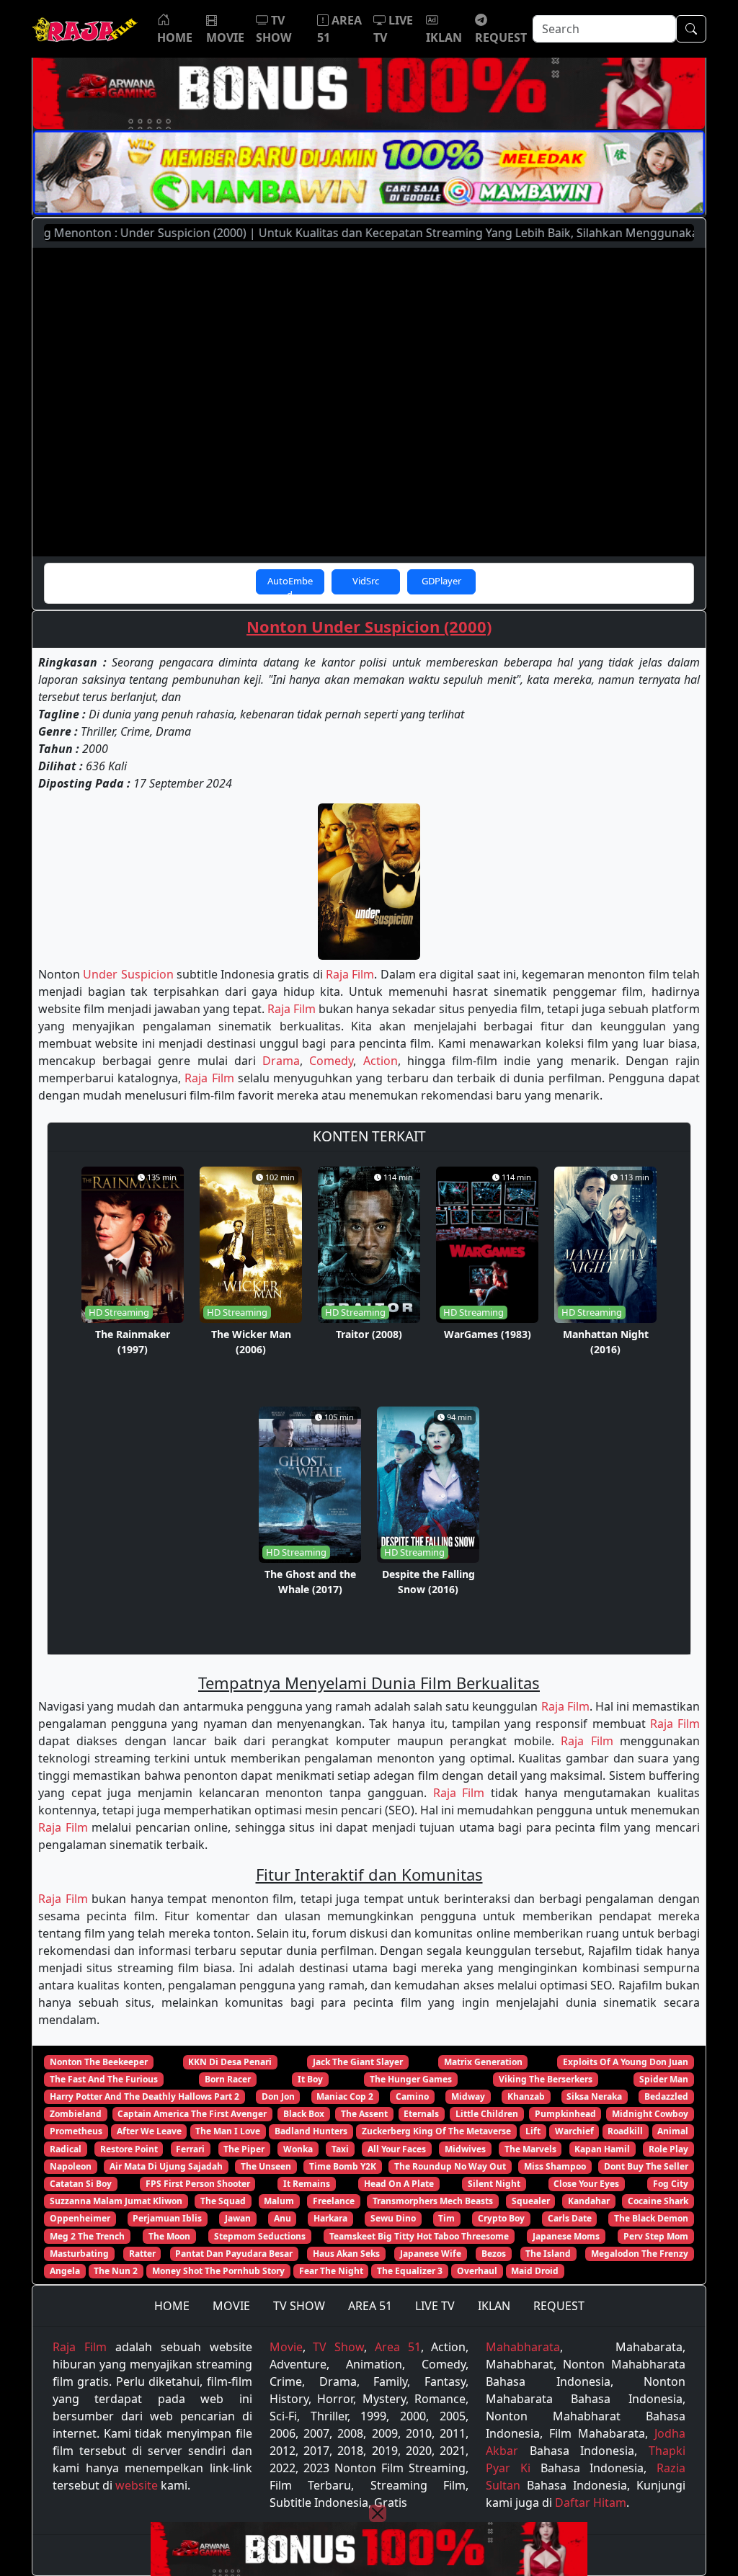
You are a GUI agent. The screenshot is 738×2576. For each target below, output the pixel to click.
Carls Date (570, 2218)
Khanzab (526, 2096)
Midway (468, 2096)
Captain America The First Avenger (192, 2114)
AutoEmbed (290, 584)
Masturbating (79, 2254)
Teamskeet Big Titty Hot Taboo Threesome (419, 2236)
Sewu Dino (393, 2218)
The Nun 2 (116, 2271)
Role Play (668, 2149)
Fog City (671, 2184)
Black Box (304, 2114)
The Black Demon (651, 2218)
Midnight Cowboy (650, 2114)
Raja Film (350, 974)
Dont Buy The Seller (646, 2166)
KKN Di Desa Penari (230, 2062)
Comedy (331, 1061)
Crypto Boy (501, 2218)
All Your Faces (397, 2149)
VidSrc (366, 581)
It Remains (307, 2184)
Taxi (340, 2149)
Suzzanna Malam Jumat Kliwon (116, 2201)
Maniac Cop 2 (345, 2096)
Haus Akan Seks (346, 2254)
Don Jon (278, 2096)
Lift (533, 2131)
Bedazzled (666, 2096)
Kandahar (589, 2201)
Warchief (574, 2131)
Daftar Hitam (591, 2503)
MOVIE (231, 2306)
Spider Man (664, 2079)
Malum (279, 2201)
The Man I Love (228, 2131)
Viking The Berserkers (546, 2079)
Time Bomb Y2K (343, 2166)
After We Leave (149, 2131)
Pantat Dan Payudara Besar (234, 2254)
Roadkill (625, 2131)
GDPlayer (441, 581)
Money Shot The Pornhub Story (218, 2271)
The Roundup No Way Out (450, 2166)
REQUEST (559, 2306)
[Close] (378, 2513)
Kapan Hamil (602, 2149)
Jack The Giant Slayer (358, 2062)
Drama (281, 1061)
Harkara (330, 2218)
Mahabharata (523, 2347)
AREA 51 (370, 2306)
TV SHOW (299, 2306)
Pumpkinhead (565, 2114)
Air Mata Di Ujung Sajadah (166, 2166)
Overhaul (477, 2271)
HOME (172, 2306)
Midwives (465, 2149)
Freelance (334, 2201)
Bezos (494, 2254)
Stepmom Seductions (260, 2236)
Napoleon (71, 2166)
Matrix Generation (483, 2062)
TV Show (338, 2347)
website (137, 2485)
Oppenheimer (80, 2218)
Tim (446, 2218)
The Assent (364, 2114)
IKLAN (494, 2306)
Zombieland (76, 2114)
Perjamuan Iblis (167, 2218)
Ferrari (190, 2149)
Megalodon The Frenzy (640, 2254)
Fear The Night (331, 2271)
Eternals (421, 2114)
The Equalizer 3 (410, 2271)
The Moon (169, 2236)
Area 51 (398, 2347)
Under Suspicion (128, 974)
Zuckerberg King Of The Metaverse (436, 2131)
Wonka (298, 2149)
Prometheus (76, 2131)
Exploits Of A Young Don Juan (626, 2062)
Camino (412, 2096)
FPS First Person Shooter (198, 2184)
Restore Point (129, 2149)
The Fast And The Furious (104, 2079)
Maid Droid (535, 2271)
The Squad (223, 2201)
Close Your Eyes (586, 2184)
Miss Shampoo (555, 2166)
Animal (673, 2131)
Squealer (531, 2201)
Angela (65, 2271)
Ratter (142, 2254)
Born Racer (228, 2079)
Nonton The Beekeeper (99, 2062)
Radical (66, 2149)
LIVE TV (435, 2306)
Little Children (487, 2114)
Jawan (238, 2218)
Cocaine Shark (658, 2201)
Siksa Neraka (594, 2096)
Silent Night (494, 2184)
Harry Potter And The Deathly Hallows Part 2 (145, 2096)
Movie (286, 2347)
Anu (283, 2218)
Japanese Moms (566, 2236)
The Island (548, 2254)
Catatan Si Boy (81, 2184)
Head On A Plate (399, 2184)
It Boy (310, 2079)
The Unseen (266, 2166)
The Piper (244, 2149)
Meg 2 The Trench (87, 2236)
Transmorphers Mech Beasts (433, 2201)
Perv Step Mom (656, 2236)
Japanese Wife (431, 2254)
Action (381, 1061)
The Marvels (530, 2149)
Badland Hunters (311, 2131)
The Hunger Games (411, 2079)
